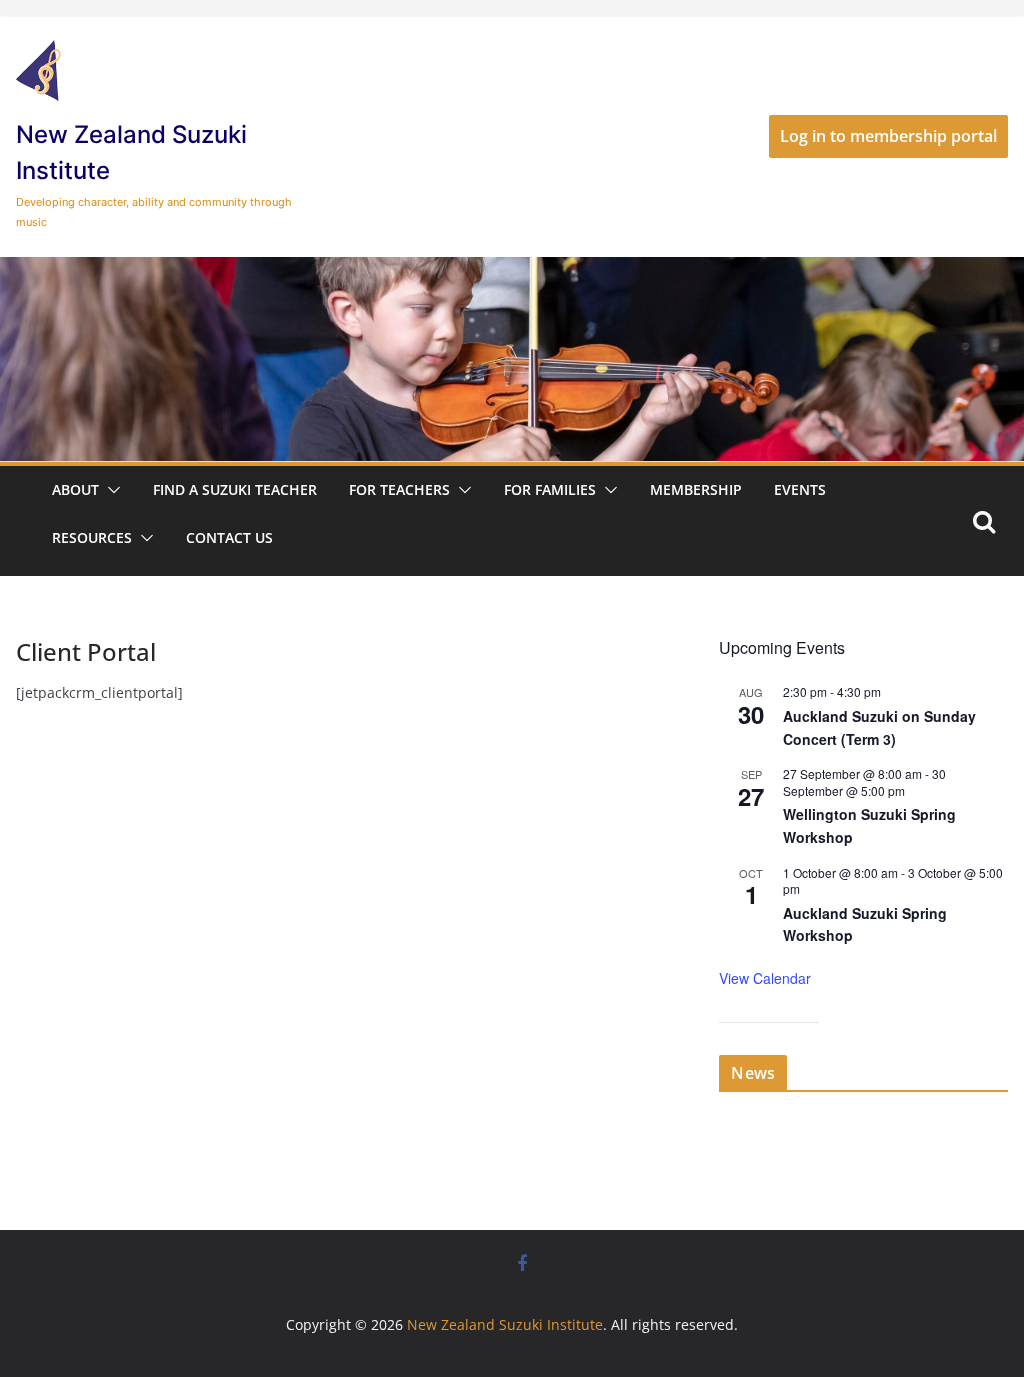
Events (800, 489)
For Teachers (399, 489)
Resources (92, 537)
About (75, 489)
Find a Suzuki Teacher (235, 489)
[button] (110, 490)
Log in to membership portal (888, 136)
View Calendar (765, 978)
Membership (696, 489)
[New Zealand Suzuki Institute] (512, 271)
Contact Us (229, 537)
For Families (550, 489)
